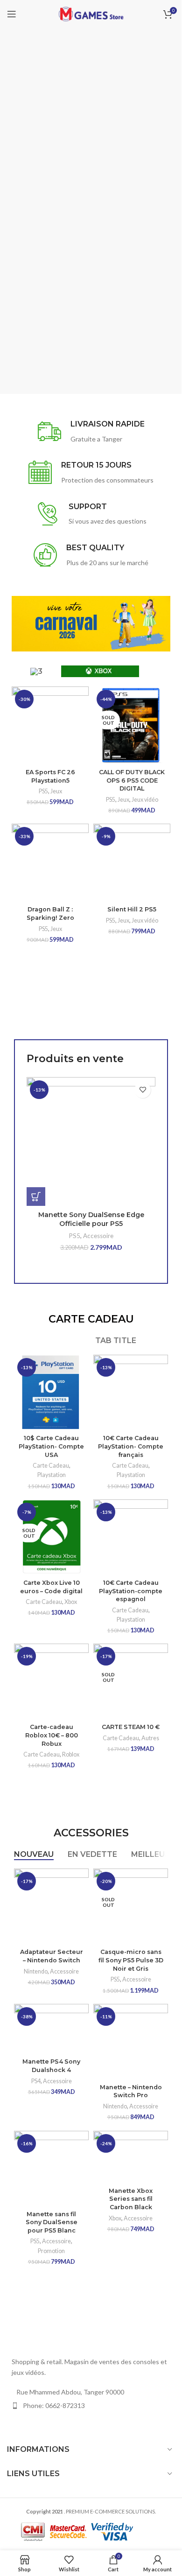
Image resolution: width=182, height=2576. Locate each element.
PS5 (43, 791)
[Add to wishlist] (143, 1090)
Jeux (56, 791)
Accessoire (98, 1236)
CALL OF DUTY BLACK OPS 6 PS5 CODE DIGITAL (132, 780)
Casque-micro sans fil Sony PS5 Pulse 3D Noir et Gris (131, 1960)
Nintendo (36, 1971)
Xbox (71, 1602)
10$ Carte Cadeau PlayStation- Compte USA (51, 1446)
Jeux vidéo (145, 800)
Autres (150, 1738)
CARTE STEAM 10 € (131, 1727)
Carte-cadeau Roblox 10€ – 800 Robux (52, 1735)
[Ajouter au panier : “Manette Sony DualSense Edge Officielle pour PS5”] (36, 1197)
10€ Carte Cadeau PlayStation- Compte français (131, 1446)
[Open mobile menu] (12, 14)
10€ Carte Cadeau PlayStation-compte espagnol (131, 1591)
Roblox (71, 1754)
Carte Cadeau (51, 1466)
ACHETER (28, 267)
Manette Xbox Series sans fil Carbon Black (131, 2199)
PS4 (36, 2081)
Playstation (52, 1475)
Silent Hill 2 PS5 (132, 909)
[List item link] (91, 2406)
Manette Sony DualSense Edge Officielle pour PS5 (91, 1219)
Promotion (51, 2251)
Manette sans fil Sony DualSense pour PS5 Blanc (52, 2222)
